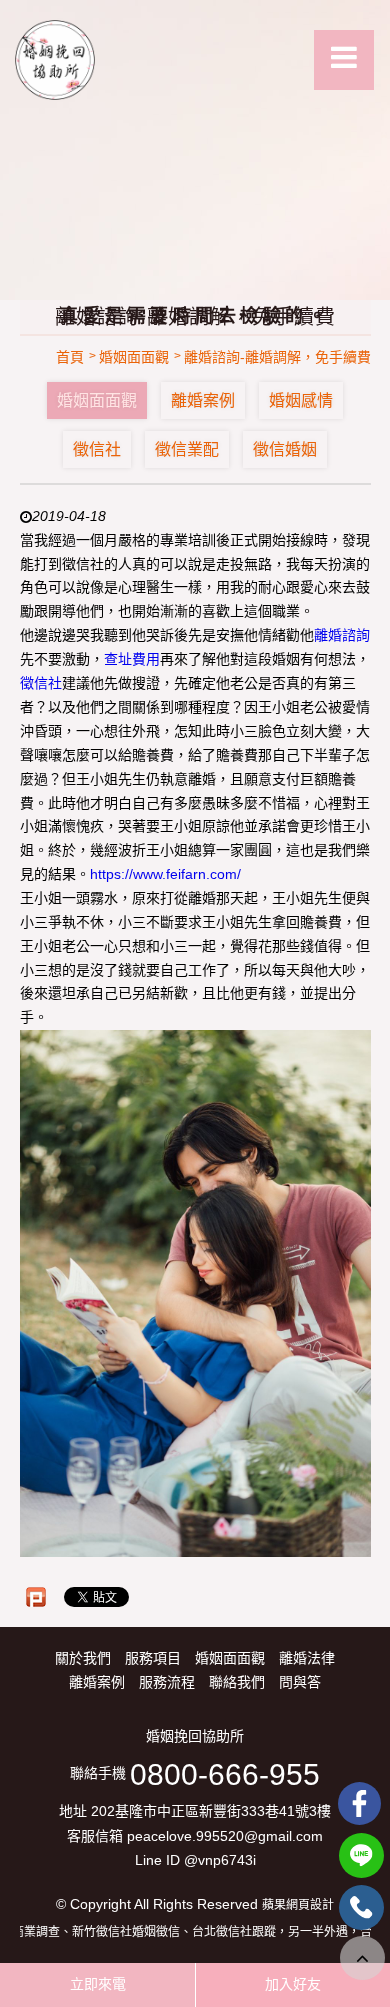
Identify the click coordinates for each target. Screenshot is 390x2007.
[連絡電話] (361, 1907)
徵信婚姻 (285, 449)
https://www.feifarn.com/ (165, 874)
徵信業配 (187, 449)
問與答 (300, 1682)
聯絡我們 (237, 1682)
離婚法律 (307, 1658)
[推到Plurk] (36, 1597)
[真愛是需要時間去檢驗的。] (195, 150)
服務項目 (153, 1658)
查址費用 (132, 659)
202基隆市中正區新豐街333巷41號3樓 (211, 1812)
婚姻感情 (301, 400)
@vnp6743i (220, 1860)
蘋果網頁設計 (298, 1905)
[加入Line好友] (361, 1855)
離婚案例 (203, 400)
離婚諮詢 (342, 635)
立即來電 (98, 1984)
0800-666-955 (225, 1774)
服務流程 (167, 1682)
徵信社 (97, 449)
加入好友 (293, 1984)
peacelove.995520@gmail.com (225, 1836)
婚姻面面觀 (97, 400)
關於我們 (83, 1658)
